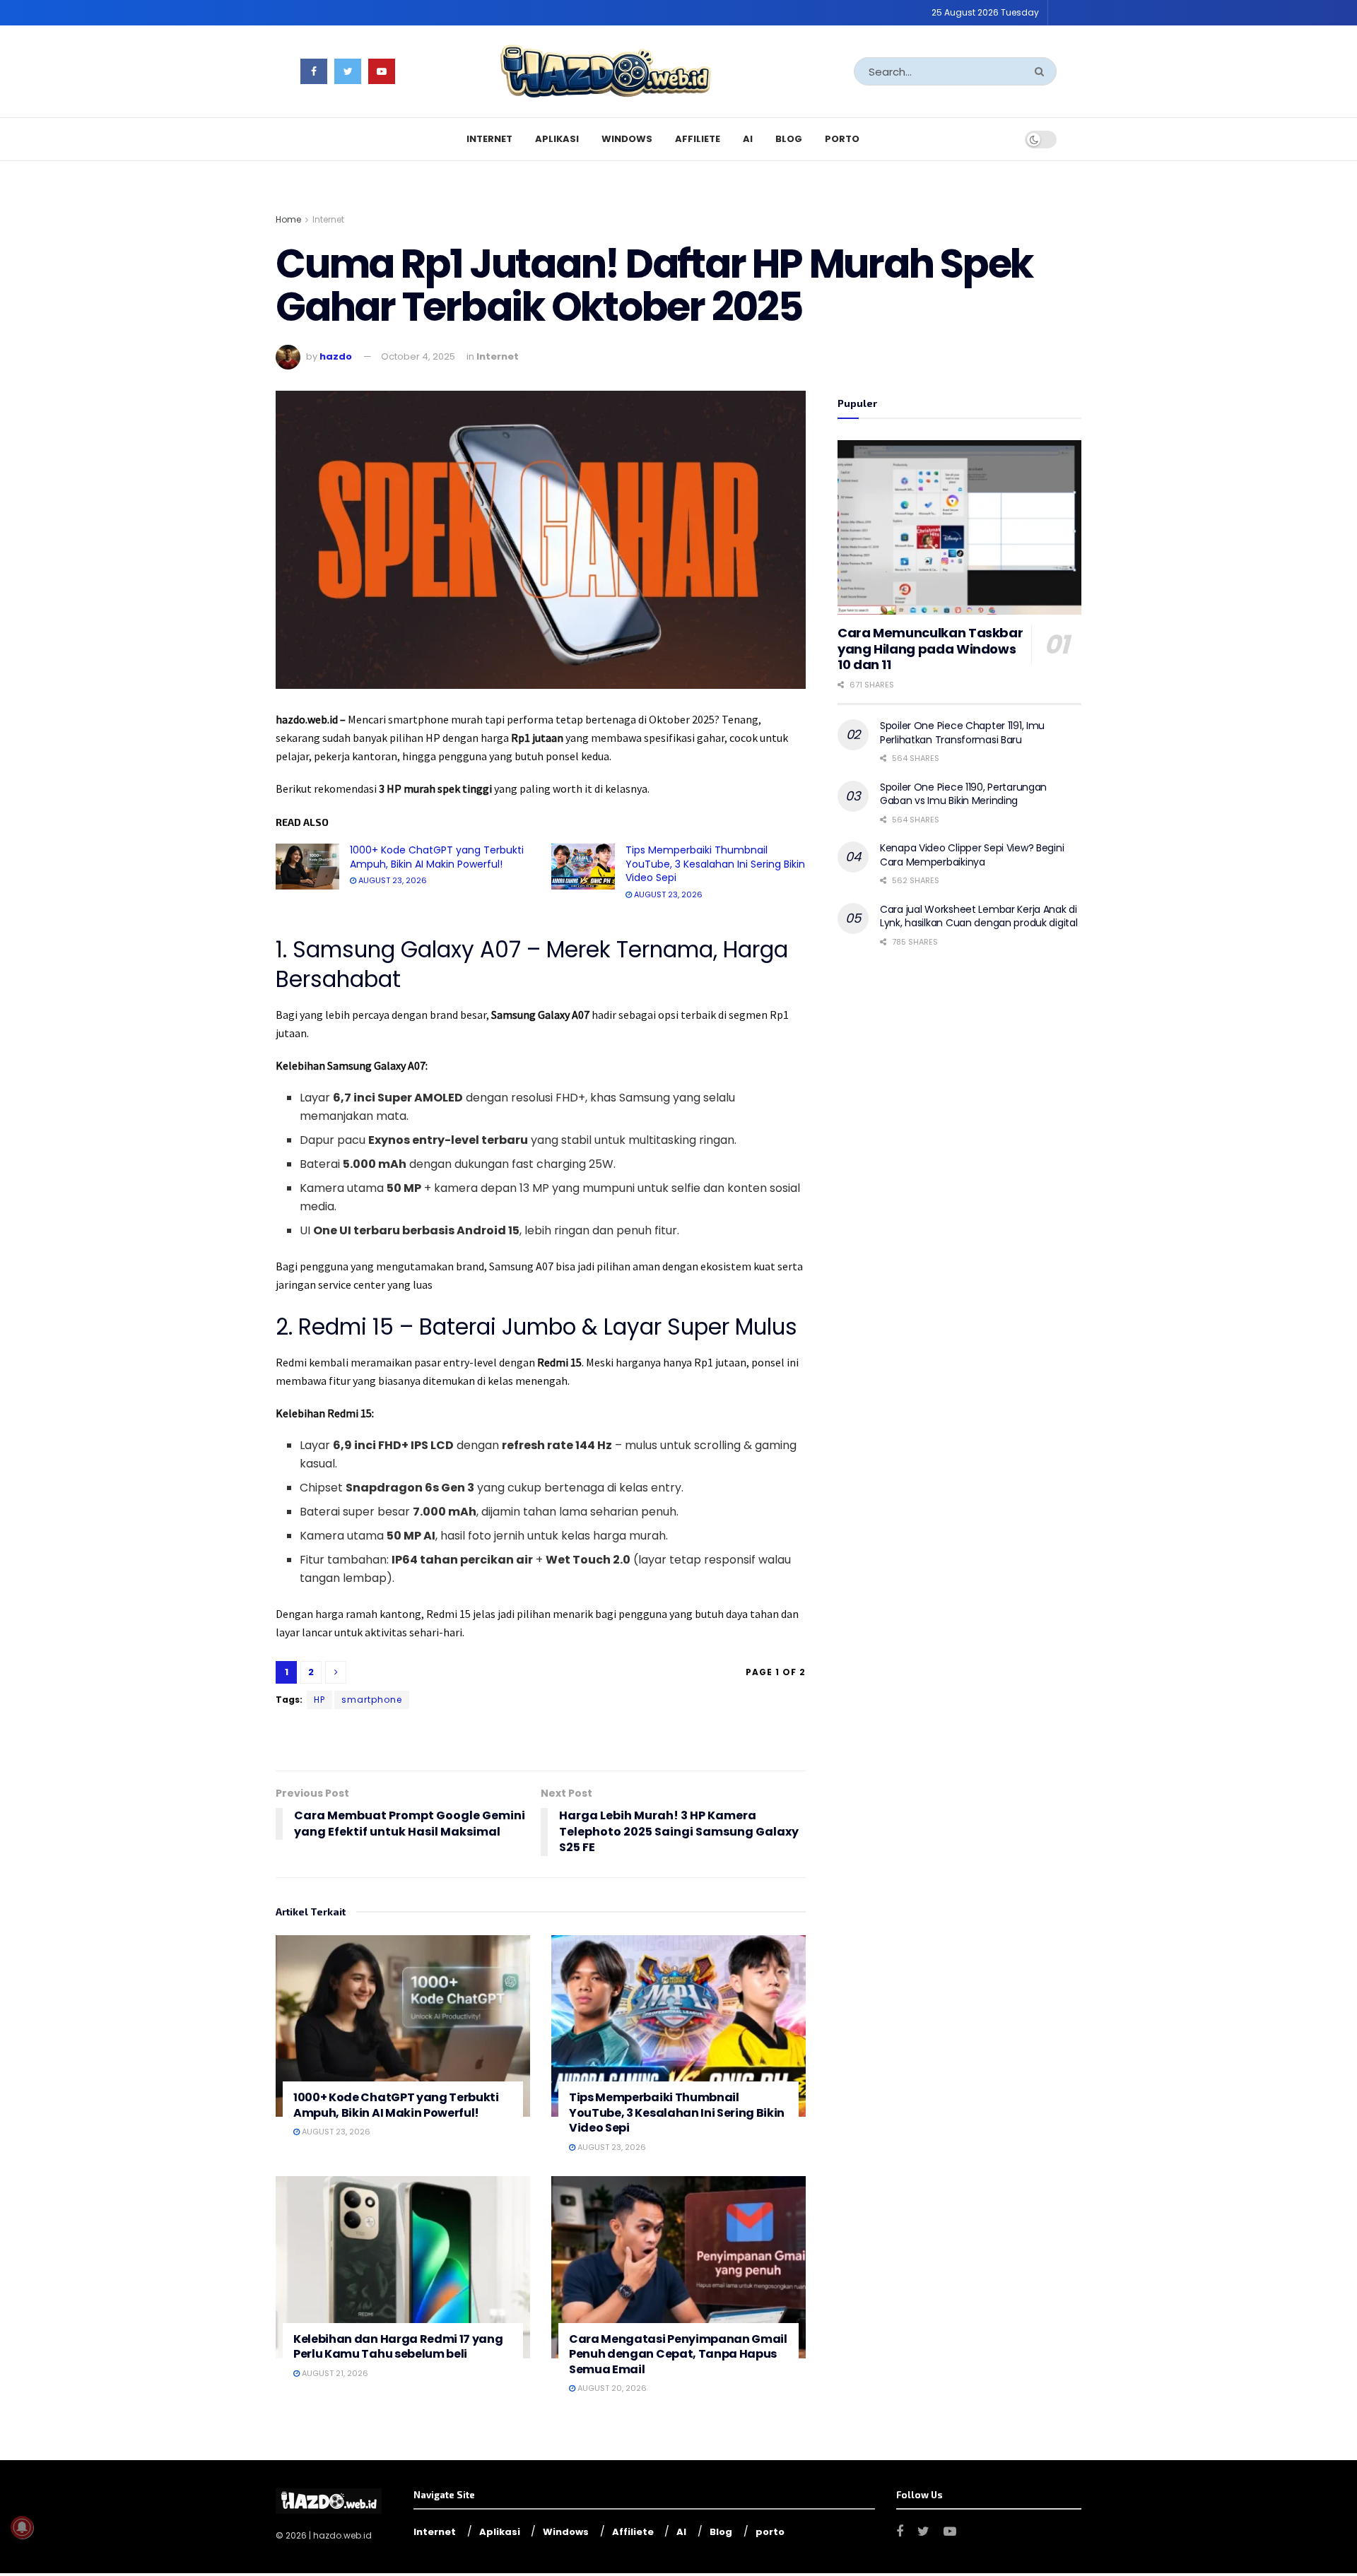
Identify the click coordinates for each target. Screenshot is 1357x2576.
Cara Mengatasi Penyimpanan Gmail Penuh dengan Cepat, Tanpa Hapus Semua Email (678, 2354)
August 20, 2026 (611, 2388)
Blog (789, 139)
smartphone (372, 1700)
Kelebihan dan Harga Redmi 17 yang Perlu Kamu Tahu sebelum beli (398, 2347)
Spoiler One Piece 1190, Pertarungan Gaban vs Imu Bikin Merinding (963, 794)
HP (319, 1700)
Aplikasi (557, 139)
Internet (489, 139)
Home (288, 219)
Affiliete (698, 139)
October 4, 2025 (418, 356)
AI (748, 139)
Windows (627, 139)
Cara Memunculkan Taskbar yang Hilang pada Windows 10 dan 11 (930, 649)
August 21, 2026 (334, 2373)
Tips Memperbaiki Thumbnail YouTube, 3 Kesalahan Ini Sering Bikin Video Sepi (715, 864)
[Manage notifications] (22, 2527)
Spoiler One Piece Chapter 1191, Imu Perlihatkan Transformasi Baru (962, 733)
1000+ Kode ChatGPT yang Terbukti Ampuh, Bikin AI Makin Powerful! (437, 857)
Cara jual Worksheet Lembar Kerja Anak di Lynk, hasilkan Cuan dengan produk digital (979, 916)
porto (842, 139)
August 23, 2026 (392, 880)
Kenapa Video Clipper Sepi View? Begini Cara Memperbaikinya (972, 855)
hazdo (336, 356)
